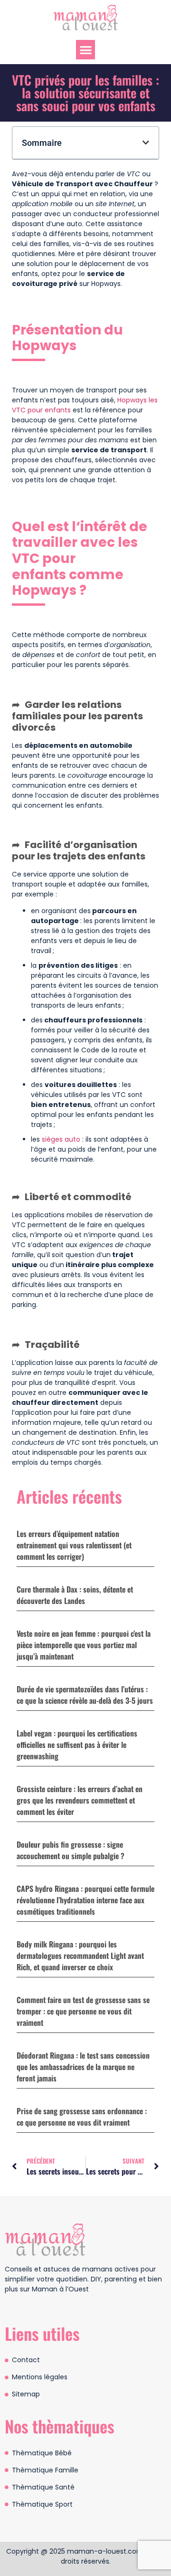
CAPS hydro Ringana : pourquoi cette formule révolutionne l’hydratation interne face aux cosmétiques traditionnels (85, 1900)
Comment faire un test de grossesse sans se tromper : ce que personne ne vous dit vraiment (83, 2011)
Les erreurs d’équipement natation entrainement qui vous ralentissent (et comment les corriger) (74, 1545)
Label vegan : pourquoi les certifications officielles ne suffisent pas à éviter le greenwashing (77, 1745)
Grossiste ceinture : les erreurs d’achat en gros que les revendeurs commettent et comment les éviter (80, 1800)
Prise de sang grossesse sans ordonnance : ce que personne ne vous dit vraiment (82, 2117)
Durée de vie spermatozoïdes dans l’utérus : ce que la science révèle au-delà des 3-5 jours (85, 1695)
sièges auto (60, 1139)
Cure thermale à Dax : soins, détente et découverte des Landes (75, 1595)
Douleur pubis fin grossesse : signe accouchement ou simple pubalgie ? (71, 1850)
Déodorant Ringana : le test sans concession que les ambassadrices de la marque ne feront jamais (83, 2067)
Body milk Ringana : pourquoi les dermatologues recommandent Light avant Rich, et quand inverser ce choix (80, 1956)
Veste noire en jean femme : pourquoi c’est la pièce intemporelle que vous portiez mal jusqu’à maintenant (84, 1645)
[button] (86, 50)
